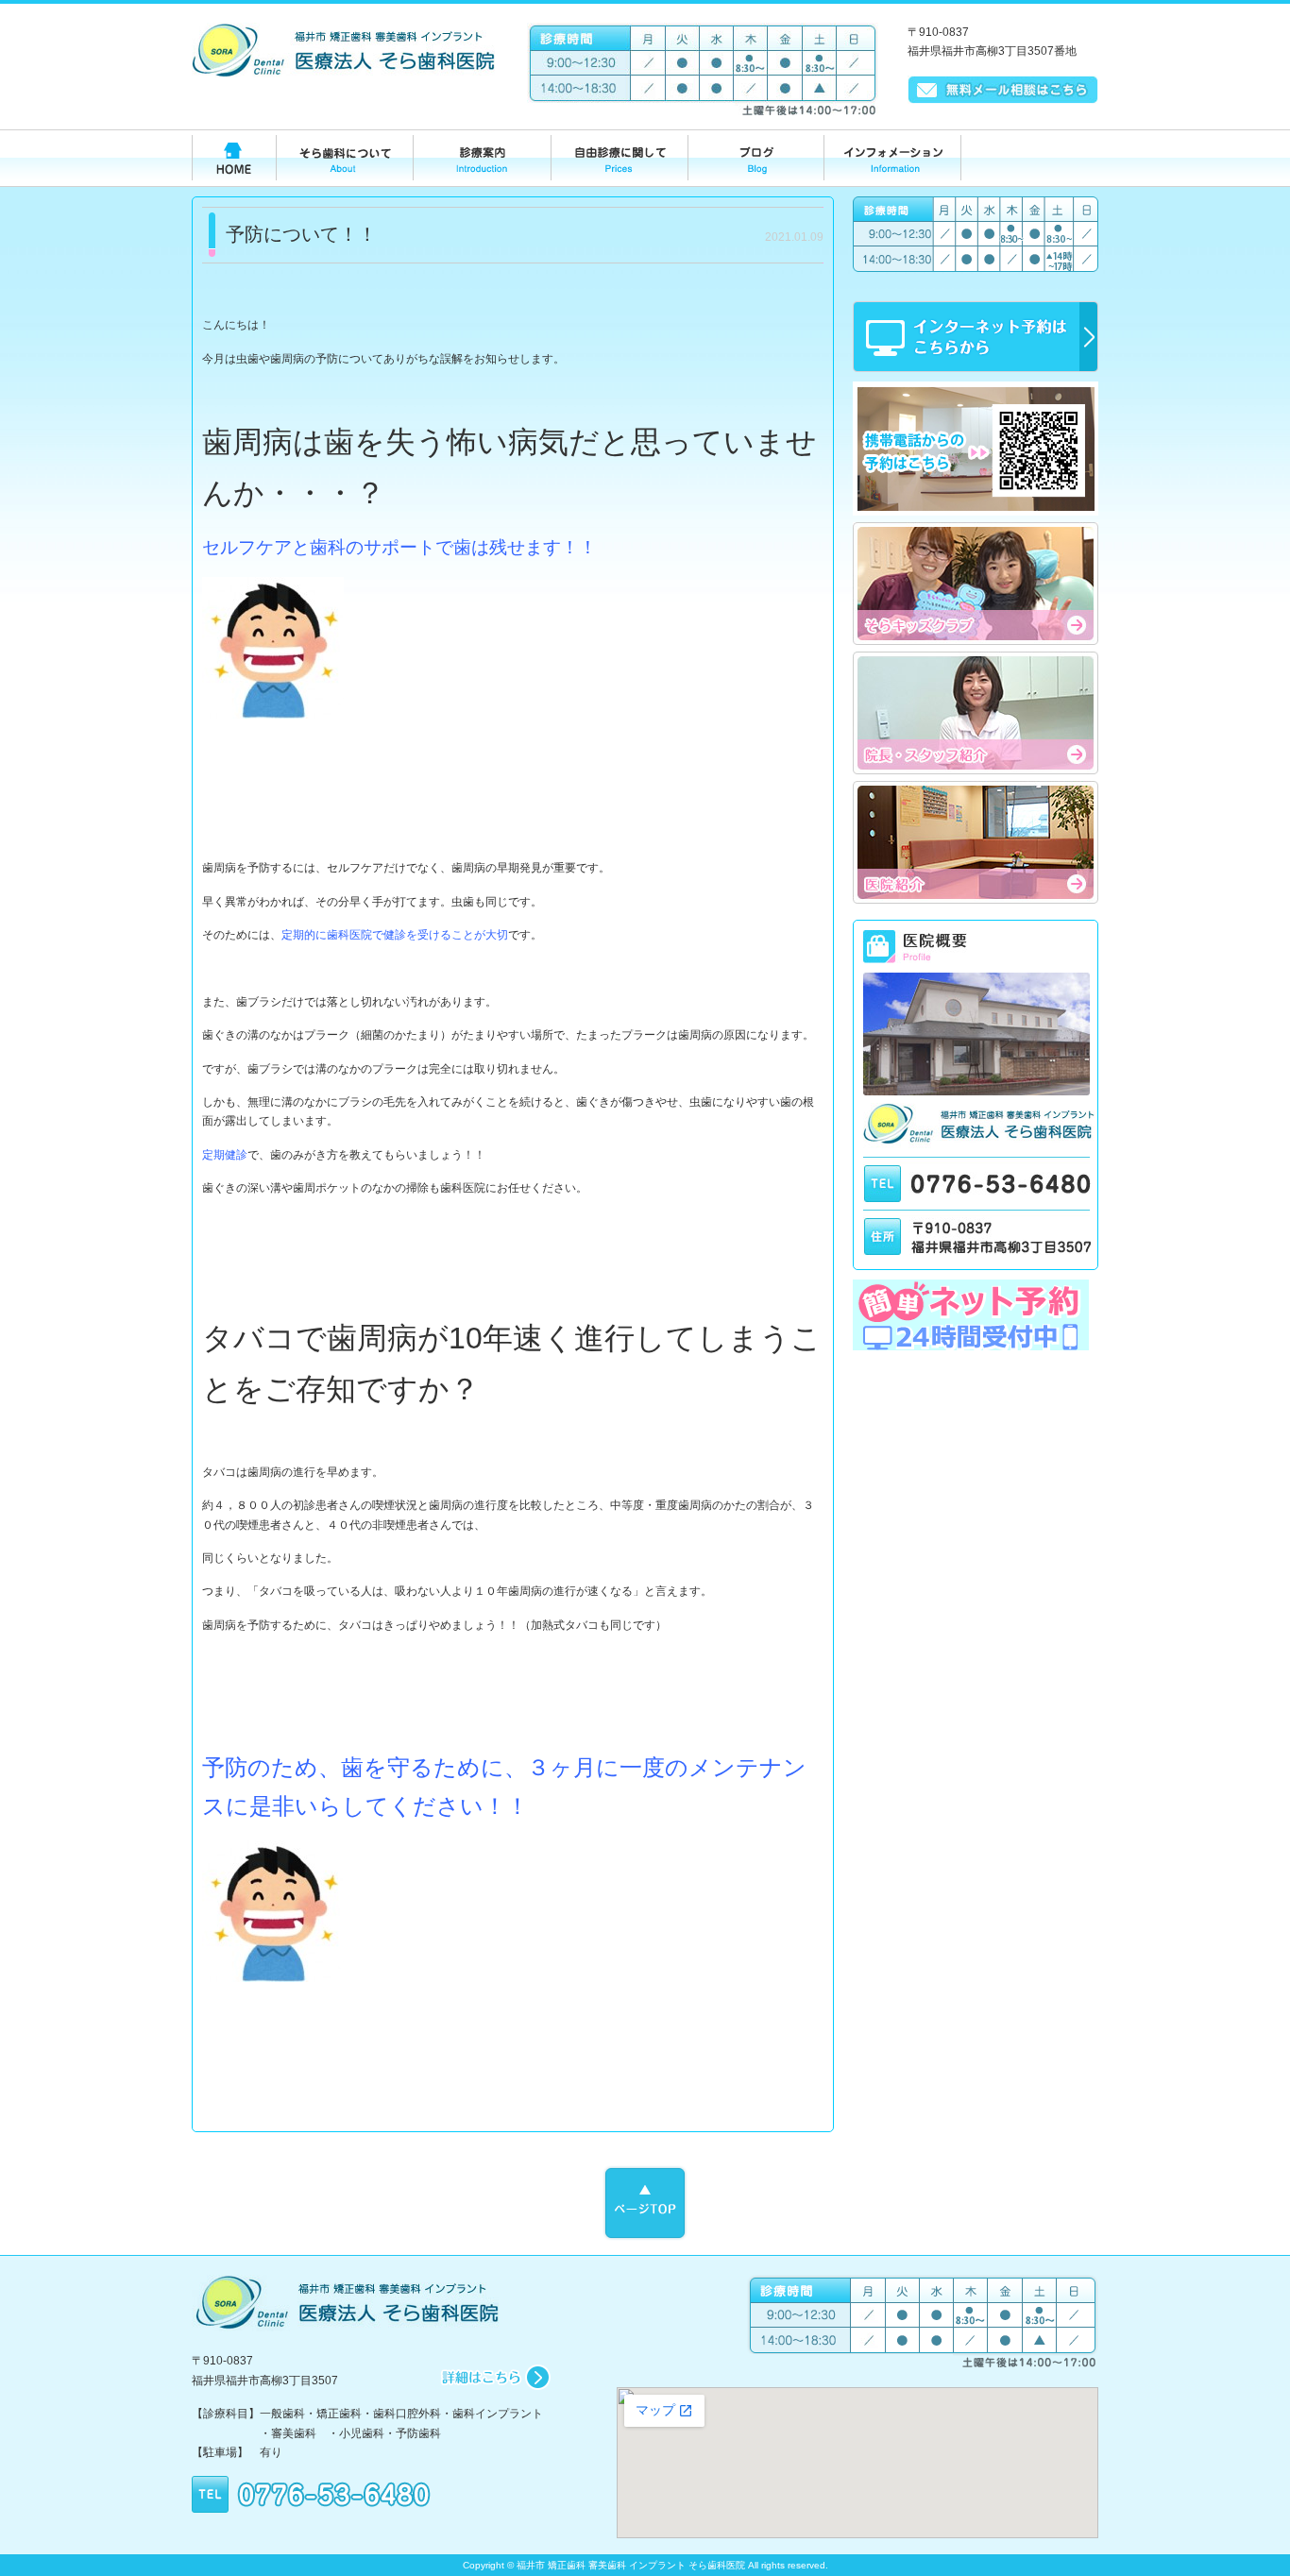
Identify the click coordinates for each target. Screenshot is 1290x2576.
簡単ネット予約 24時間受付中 (976, 1315)
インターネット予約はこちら (976, 337)
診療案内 (481, 161)
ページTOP (645, 2203)
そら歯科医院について (344, 161)
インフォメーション (892, 161)
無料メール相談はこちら (1003, 90)
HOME (234, 161)
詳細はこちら (495, 2377)
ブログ (755, 161)
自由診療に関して (618, 161)
